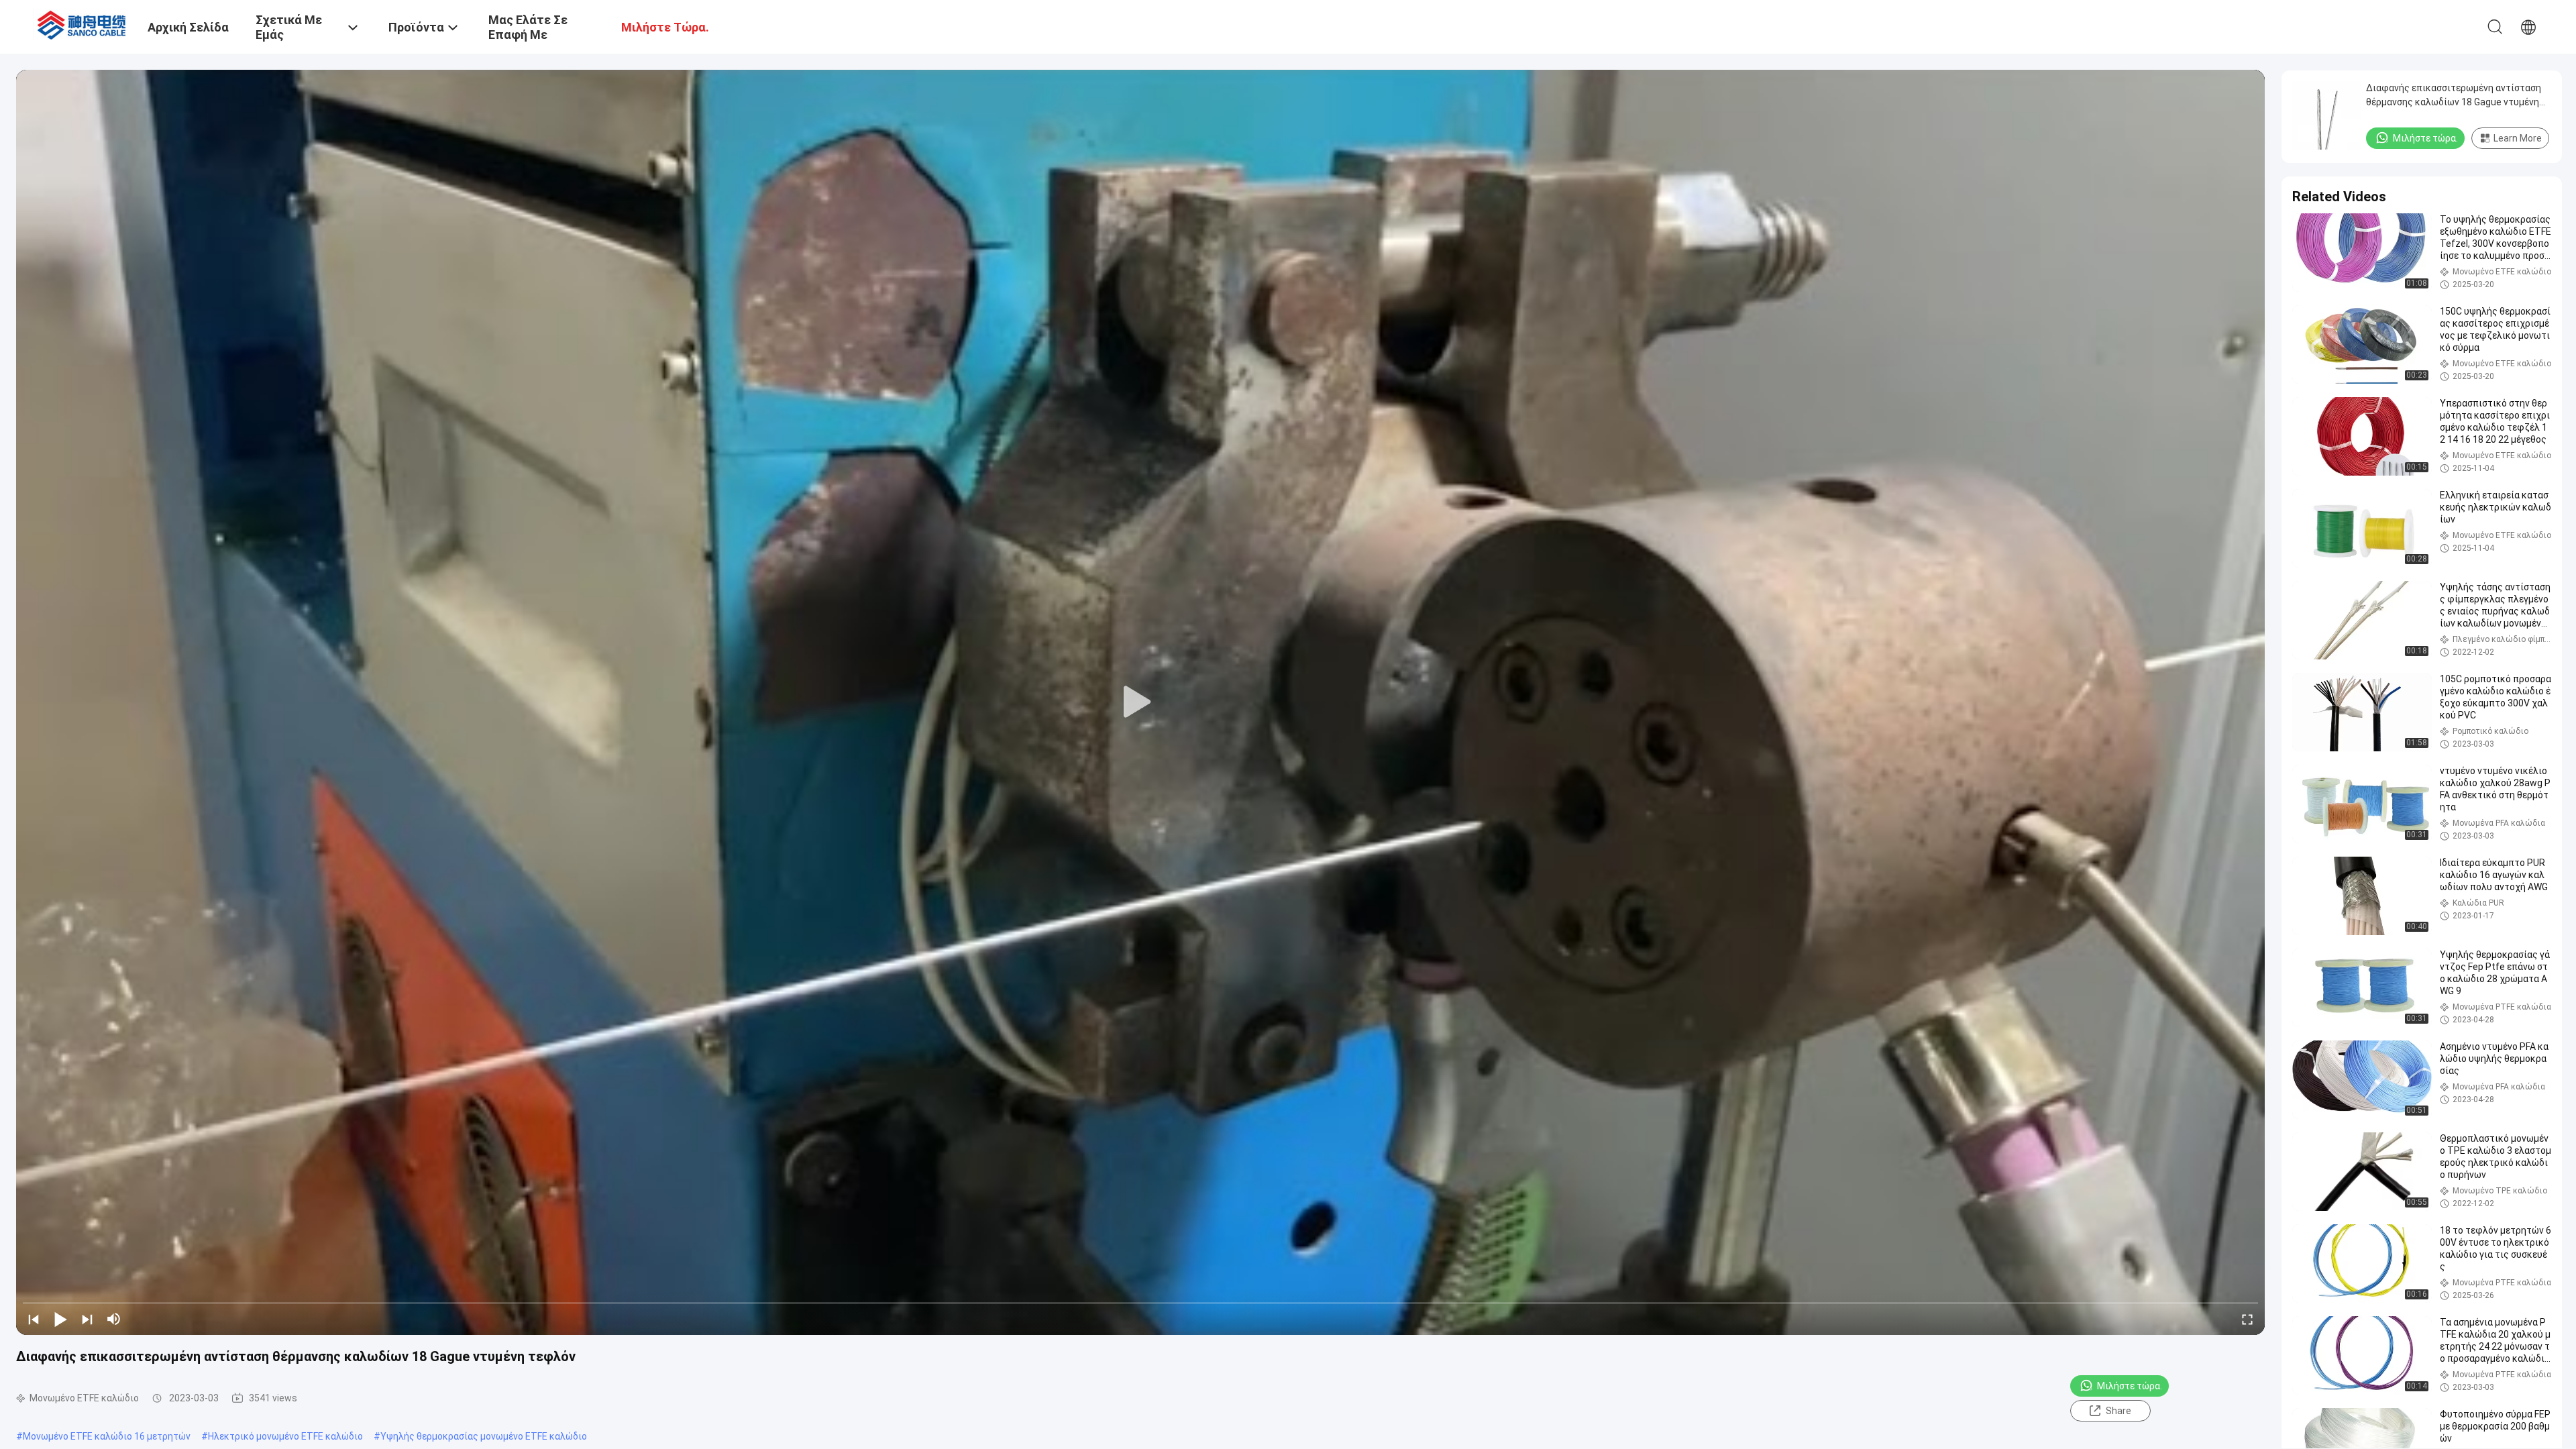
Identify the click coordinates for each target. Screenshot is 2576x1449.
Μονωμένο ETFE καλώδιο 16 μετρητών (107, 1436)
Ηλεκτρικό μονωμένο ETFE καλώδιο (285, 1436)
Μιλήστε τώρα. (2130, 1386)
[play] (1140, 702)
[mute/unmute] (114, 1319)
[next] (87, 1319)
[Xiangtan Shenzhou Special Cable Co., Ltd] (84, 23)
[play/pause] (60, 1319)
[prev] (34, 1319)
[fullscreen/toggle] (2247, 1319)
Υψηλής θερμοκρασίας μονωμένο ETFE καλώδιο (484, 1436)
